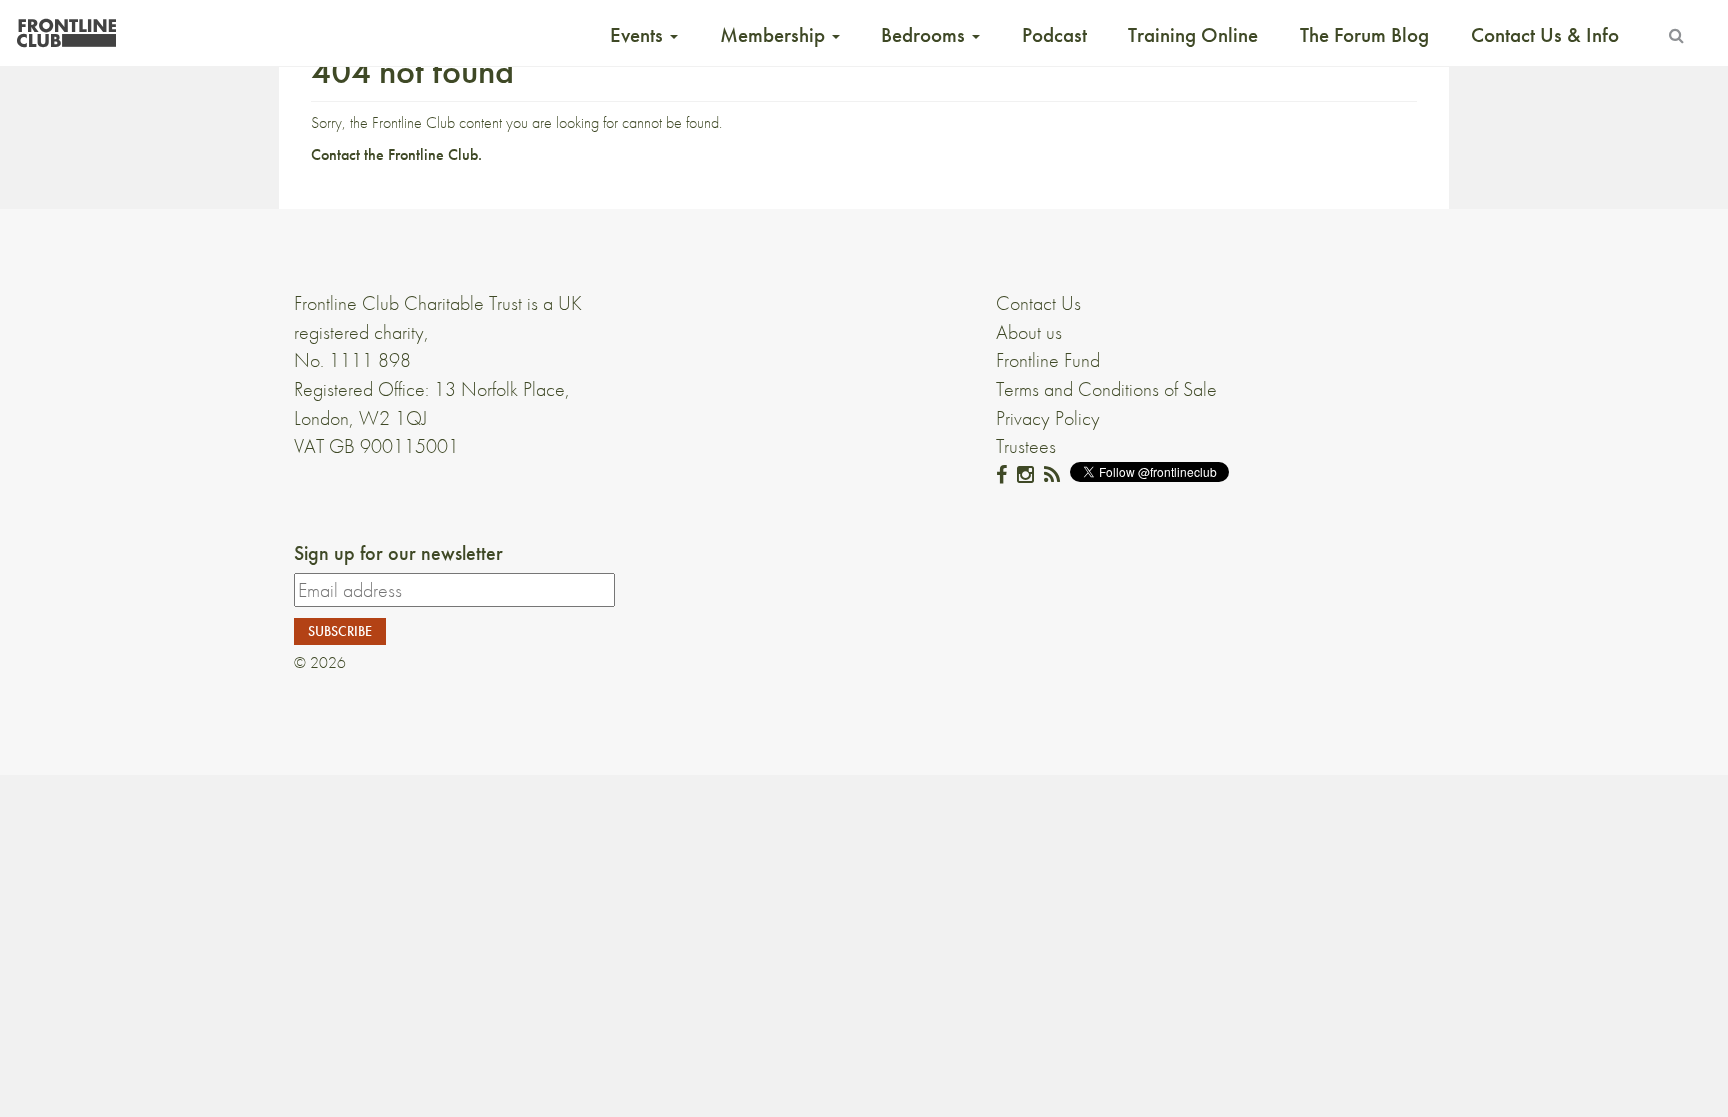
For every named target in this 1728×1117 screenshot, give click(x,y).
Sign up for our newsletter (398, 553)
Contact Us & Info (1545, 35)
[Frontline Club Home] (66, 27)
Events (639, 35)
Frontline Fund (1048, 360)
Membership (775, 35)
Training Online (1193, 35)
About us (1029, 332)
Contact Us (1038, 303)
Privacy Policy (1048, 418)
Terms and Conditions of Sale (1106, 389)
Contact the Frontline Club (394, 154)
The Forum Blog (1364, 35)
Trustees (1026, 446)
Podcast (1054, 35)
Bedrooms (925, 35)
